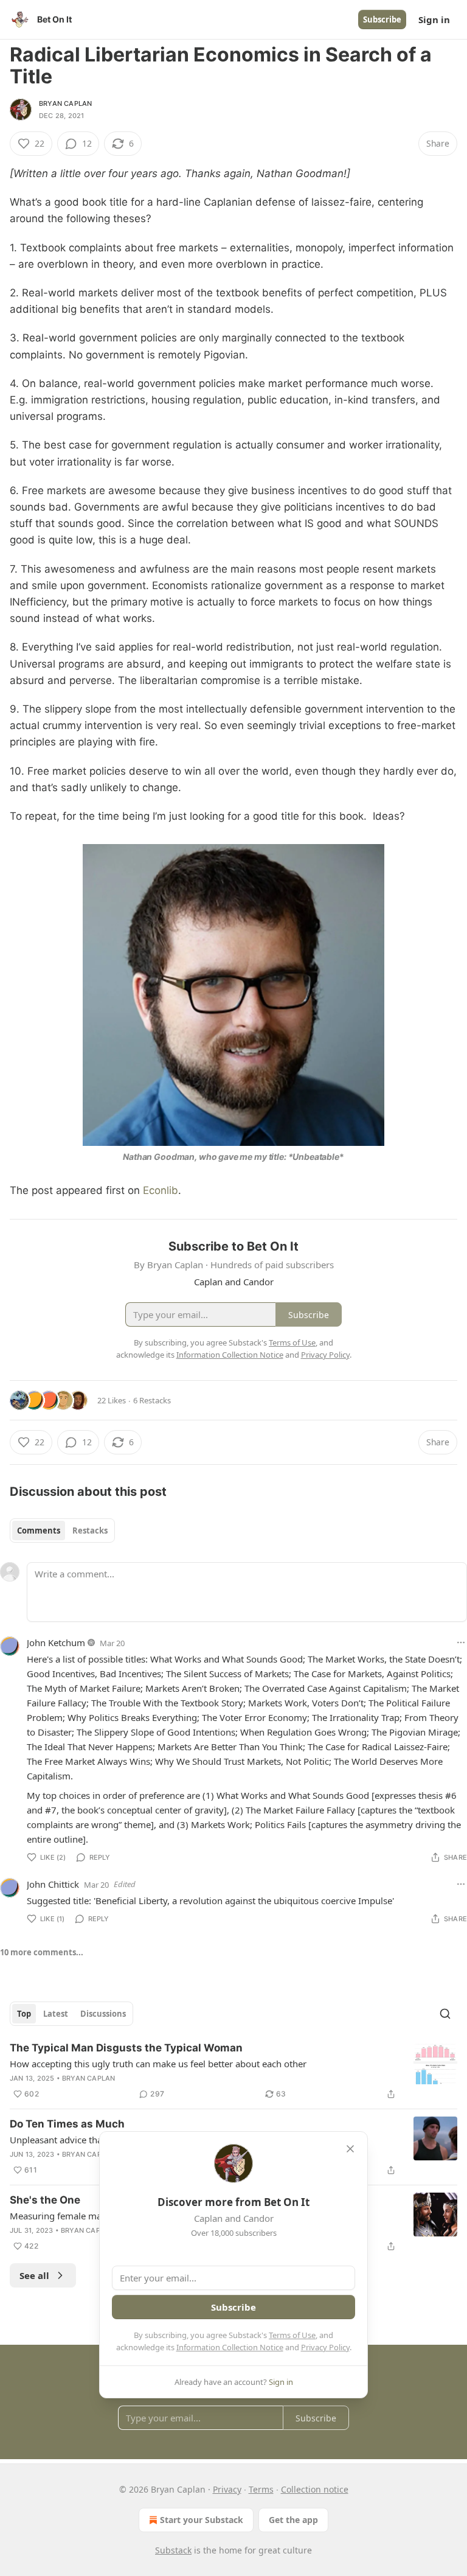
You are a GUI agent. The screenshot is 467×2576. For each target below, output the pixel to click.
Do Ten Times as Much (67, 2124)
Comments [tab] (39, 1531)
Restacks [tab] (90, 1531)
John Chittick (53, 1884)
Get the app (293, 2520)
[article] (233, 2071)
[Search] (445, 2014)
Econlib (161, 1190)
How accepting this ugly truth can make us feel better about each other (158, 2064)
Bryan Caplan (65, 103)
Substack (173, 2550)
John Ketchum (56, 1642)
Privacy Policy (325, 2347)
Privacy (227, 2489)
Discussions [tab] (103, 2014)
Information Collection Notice (230, 2347)
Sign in (434, 19)
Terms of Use (292, 2335)
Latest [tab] (56, 2014)
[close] (350, 2149)
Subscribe (382, 19)
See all (34, 2275)
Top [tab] (24, 2014)
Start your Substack (202, 2520)
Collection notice (315, 2489)
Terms (261, 2489)
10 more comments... (42, 1952)
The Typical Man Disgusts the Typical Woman (126, 2048)
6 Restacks (152, 1400)
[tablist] (62, 1531)
